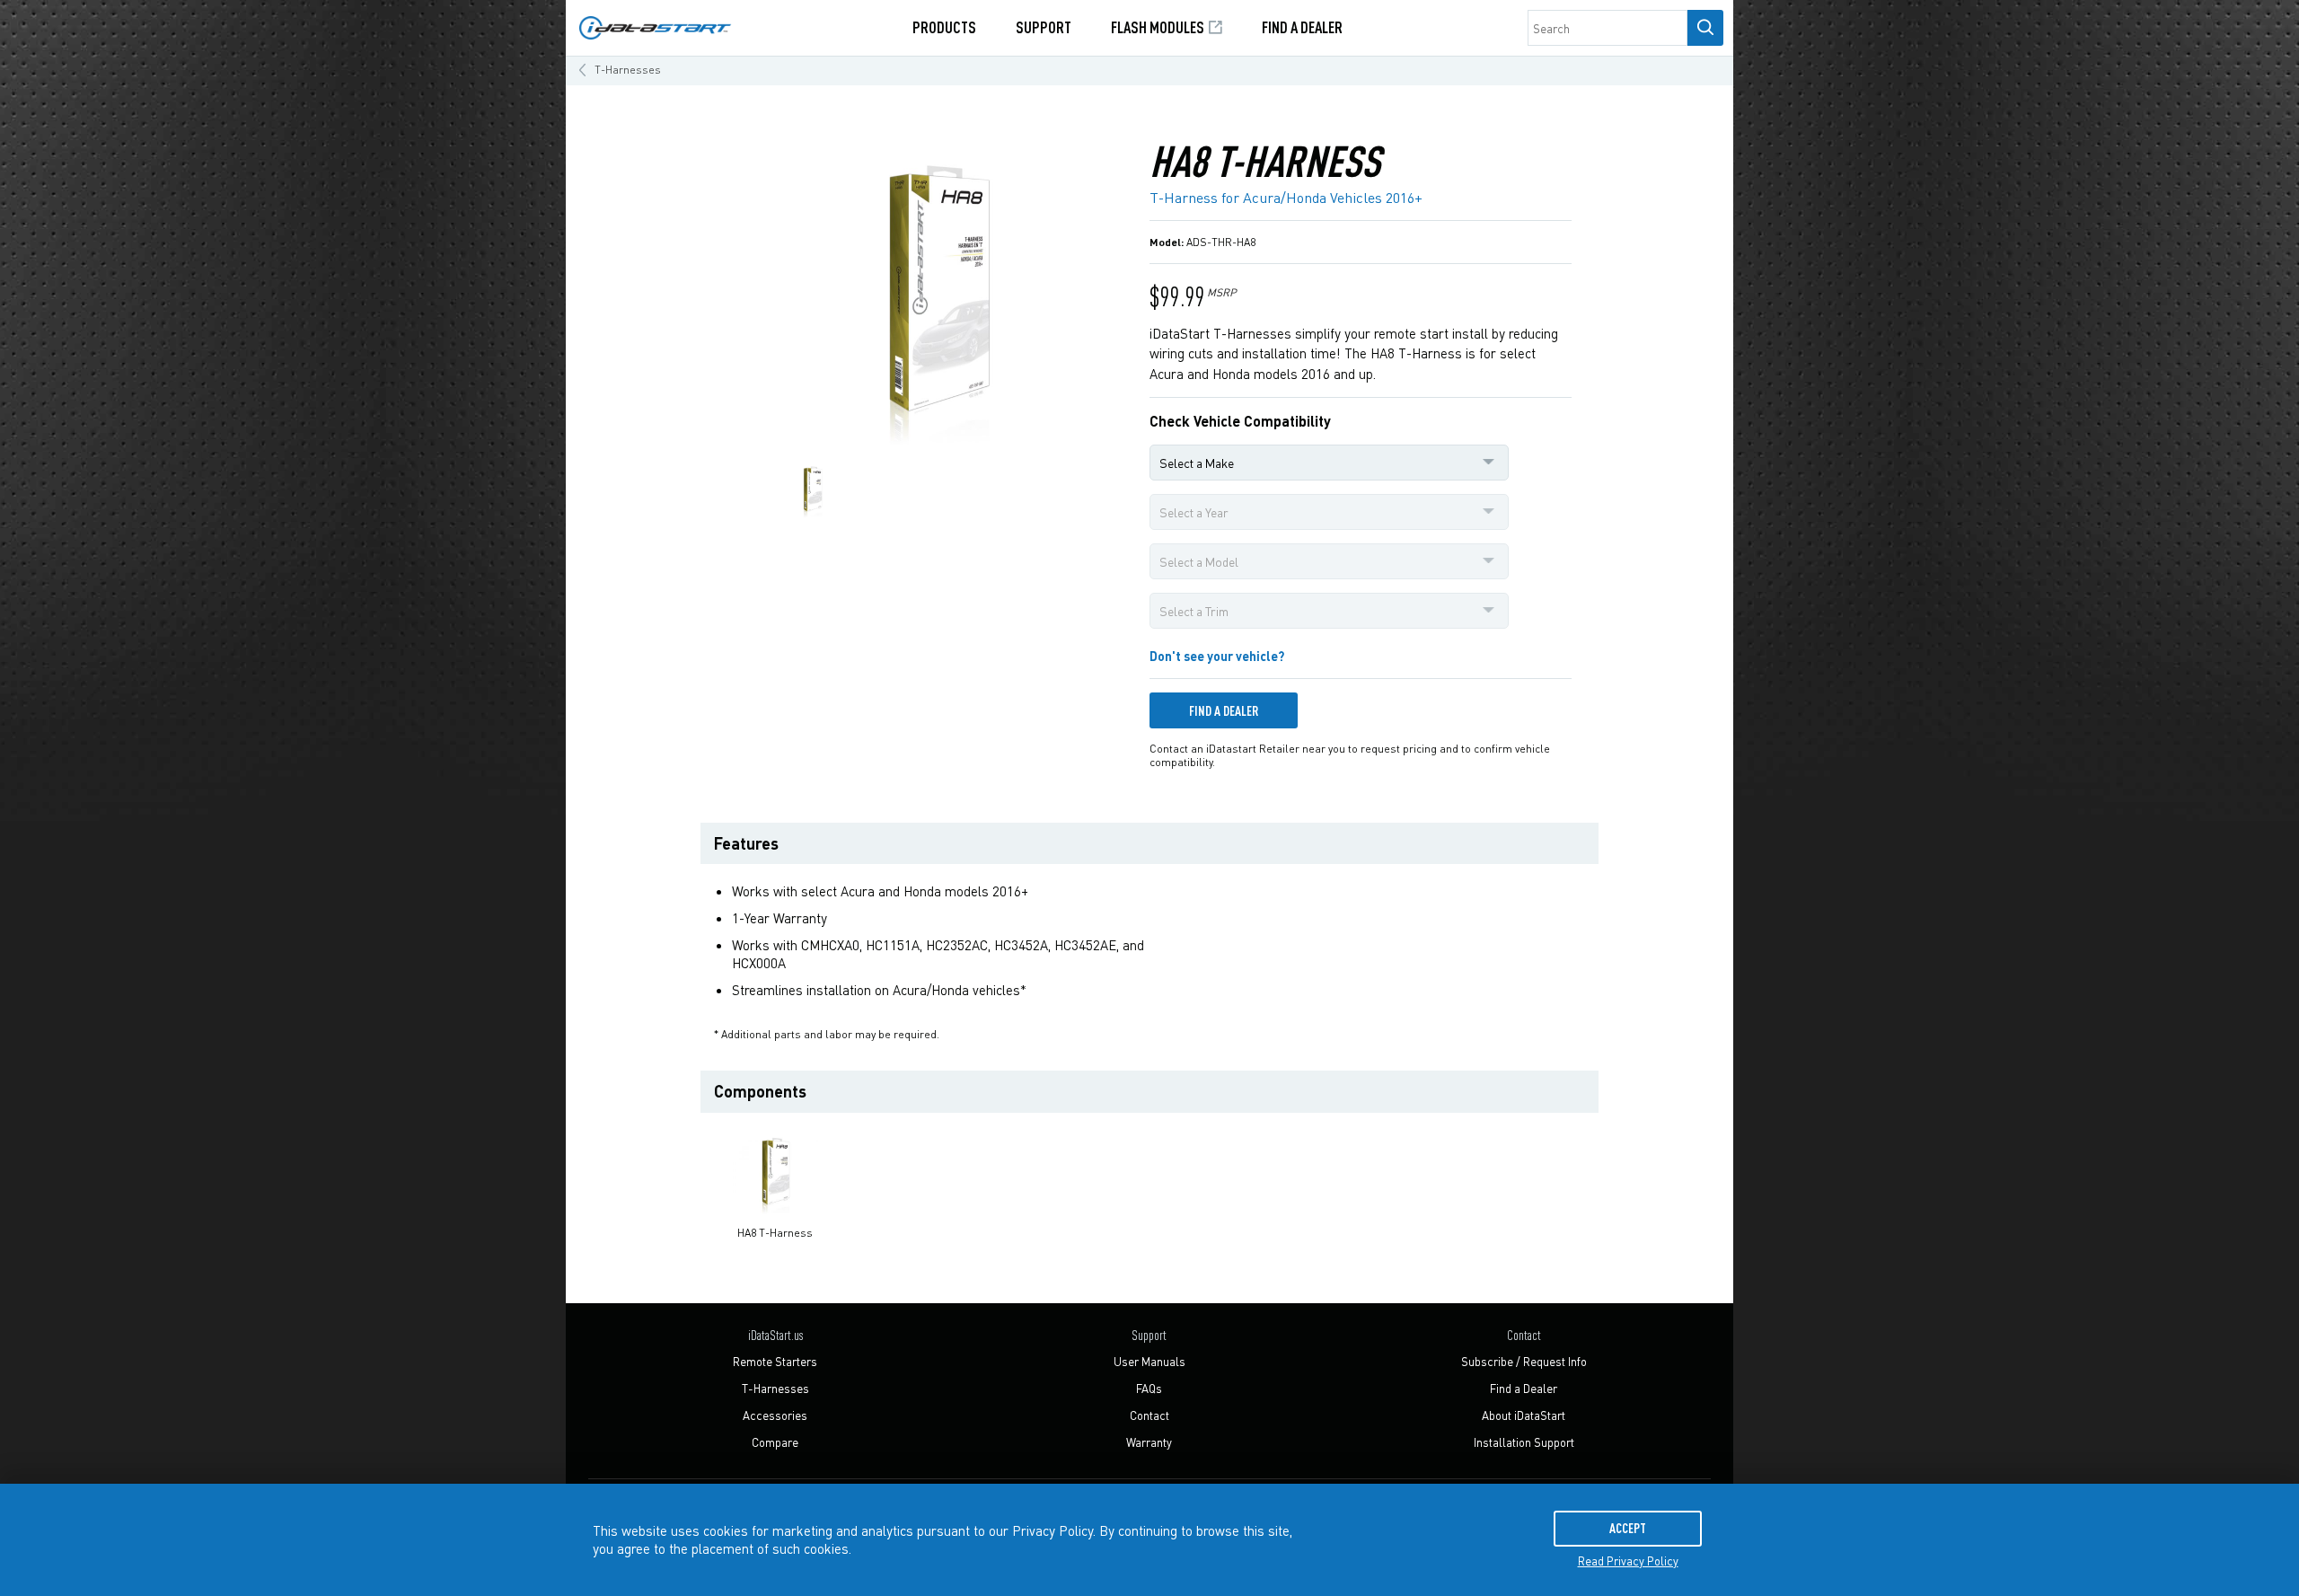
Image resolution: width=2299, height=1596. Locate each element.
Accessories (775, 1415)
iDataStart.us (775, 1335)
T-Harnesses (628, 70)
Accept (1628, 1528)
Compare (775, 1442)
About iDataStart (1524, 1415)
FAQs (1149, 1388)
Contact (1149, 1415)
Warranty (1149, 1442)
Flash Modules (1159, 26)
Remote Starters (775, 1361)
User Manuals (1149, 1361)
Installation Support (1524, 1442)
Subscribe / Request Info (1524, 1361)
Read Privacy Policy (1628, 1561)
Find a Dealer (1302, 26)
